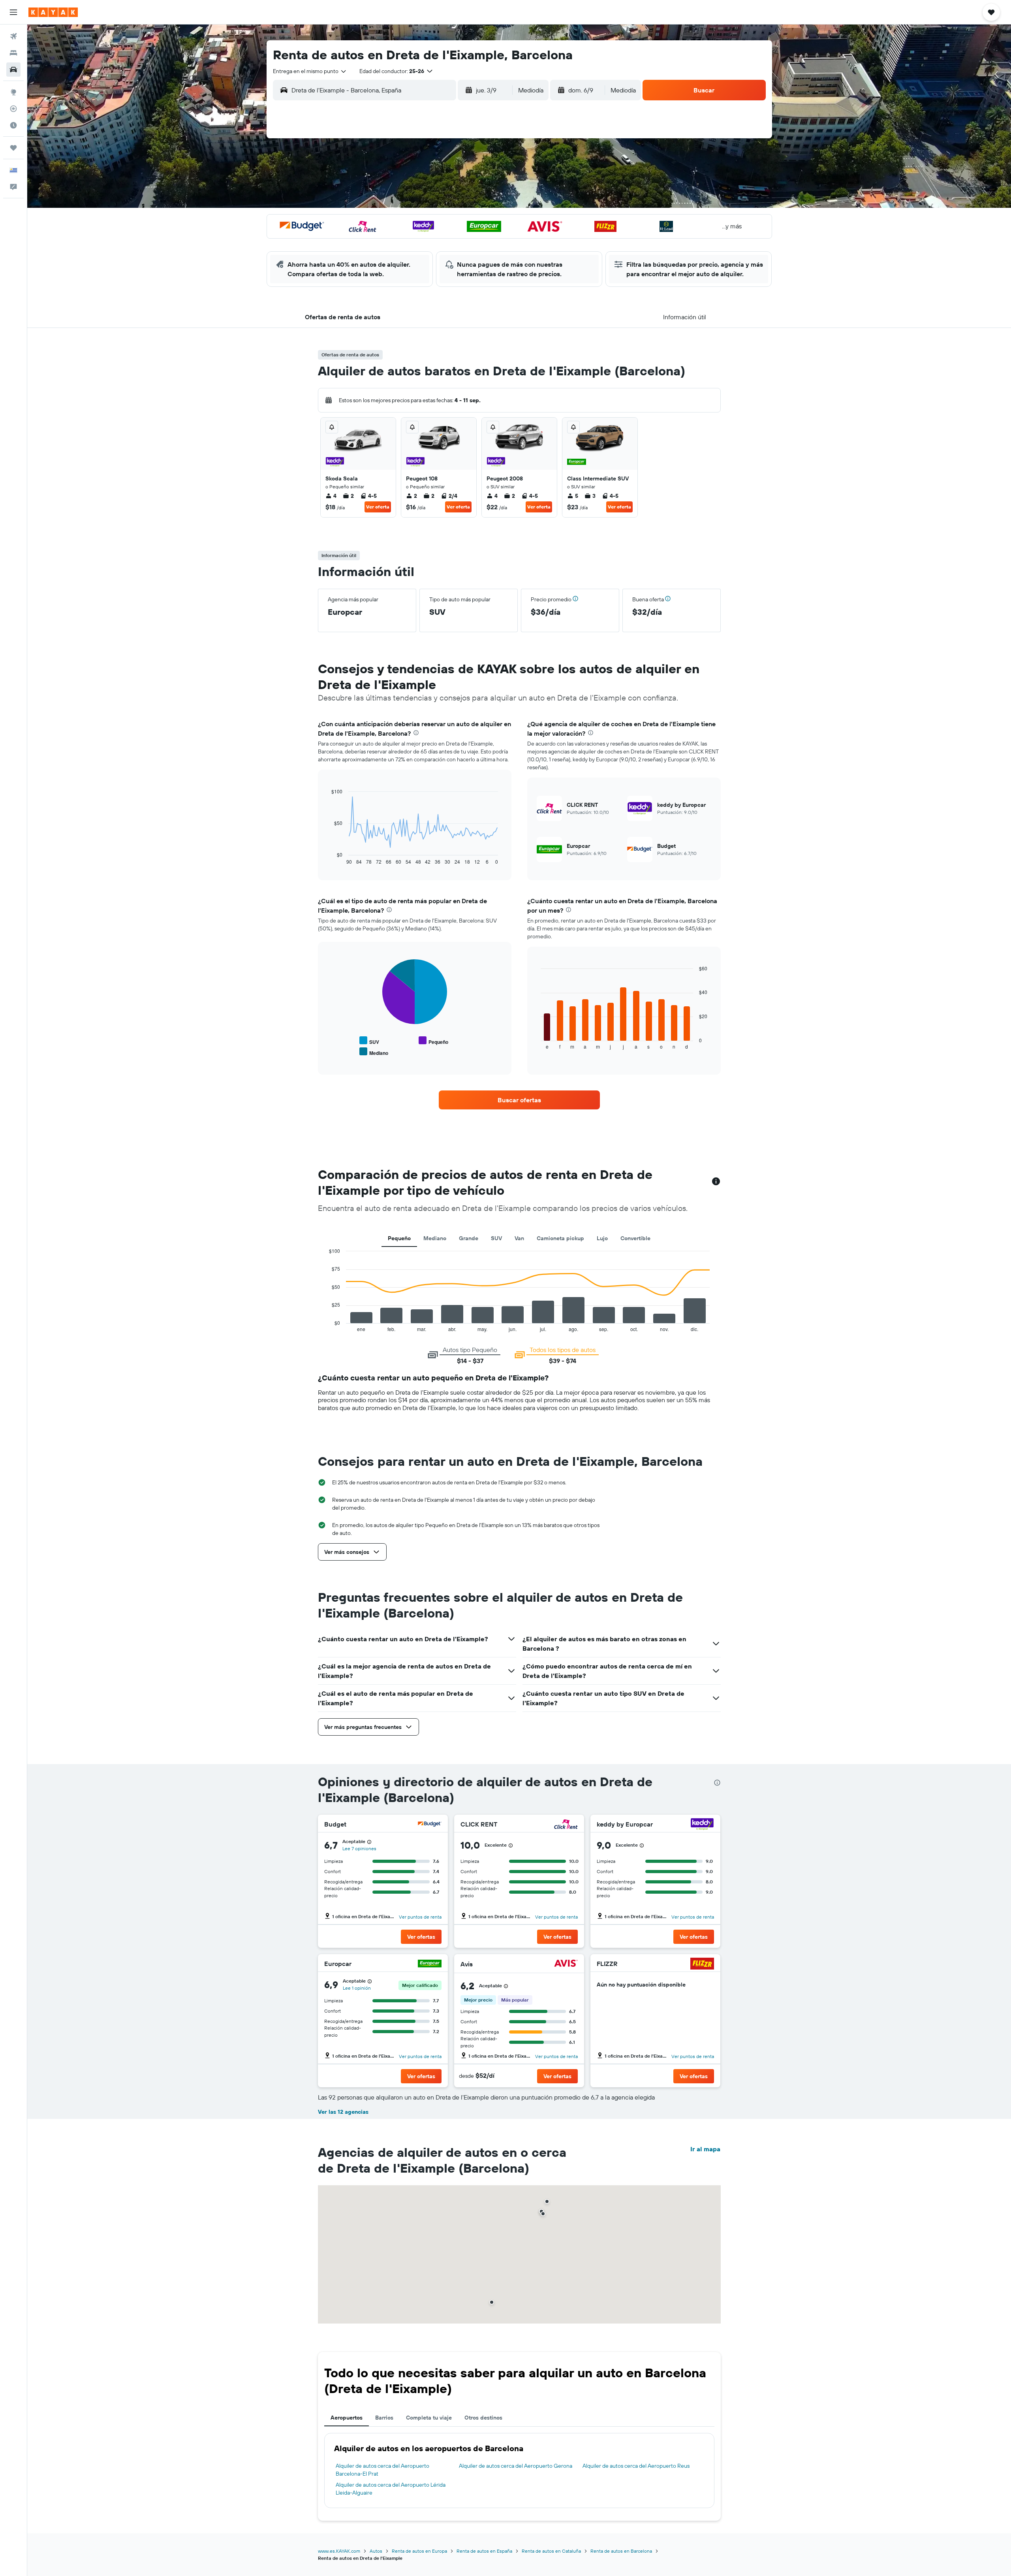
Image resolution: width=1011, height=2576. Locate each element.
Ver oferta (378, 507)
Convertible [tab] (635, 1238)
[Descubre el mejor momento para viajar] (13, 125)
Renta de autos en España (484, 2551)
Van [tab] (519, 1238)
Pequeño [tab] (399, 1238)
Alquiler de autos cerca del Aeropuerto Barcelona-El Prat (382, 2470)
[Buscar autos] (13, 70)
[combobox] (310, 71)
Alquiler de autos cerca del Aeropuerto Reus (636, 2466)
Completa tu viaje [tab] (429, 2418)
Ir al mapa (705, 2149)
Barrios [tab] (384, 2418)
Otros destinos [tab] (483, 2418)
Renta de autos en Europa (419, 2551)
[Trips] (13, 148)
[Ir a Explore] (13, 92)
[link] (519, 1100)
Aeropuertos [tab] (347, 2418)
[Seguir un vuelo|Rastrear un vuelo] (13, 109)
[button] (13, 12)
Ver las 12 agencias (343, 2112)
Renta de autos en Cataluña (551, 2551)
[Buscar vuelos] (13, 36)
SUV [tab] (496, 1238)
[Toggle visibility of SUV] (369, 1041)
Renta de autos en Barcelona (621, 2551)
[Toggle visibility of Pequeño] (433, 1041)
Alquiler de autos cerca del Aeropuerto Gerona (516, 2466)
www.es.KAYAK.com (339, 2551)
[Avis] (566, 1964)
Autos (376, 2551)
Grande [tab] (469, 1238)
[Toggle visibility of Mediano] (374, 1052)
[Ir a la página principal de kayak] (53, 12)
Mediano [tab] (435, 1238)
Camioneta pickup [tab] (560, 1238)
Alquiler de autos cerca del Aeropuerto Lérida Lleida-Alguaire (391, 2489)
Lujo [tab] (602, 1238)
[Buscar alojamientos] (13, 53)
